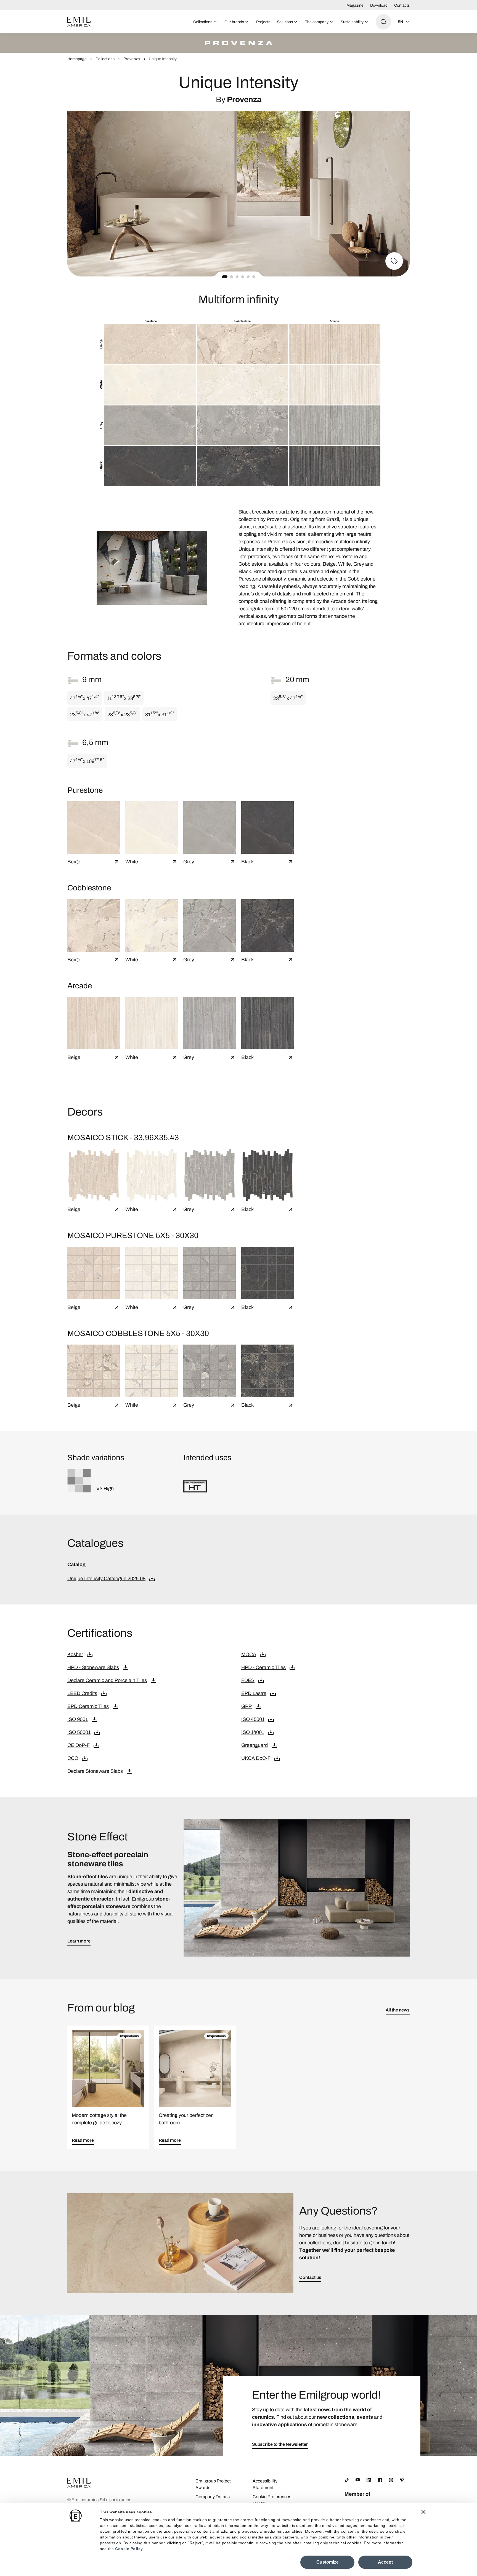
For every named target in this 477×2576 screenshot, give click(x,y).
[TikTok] (347, 2480)
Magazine (355, 5)
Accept (385, 2562)
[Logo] (79, 22)
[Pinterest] (402, 2480)
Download (379, 5)
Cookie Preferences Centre (272, 2500)
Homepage (77, 59)
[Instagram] (391, 2480)
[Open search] (383, 22)
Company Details (213, 2497)
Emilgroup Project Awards (213, 2484)
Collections (105, 59)
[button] (225, 277)
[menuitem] (206, 22)
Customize (328, 2562)
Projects (263, 22)
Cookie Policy (129, 2549)
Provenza (132, 59)
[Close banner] (423, 2512)
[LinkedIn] (369, 2480)
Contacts (402, 5)
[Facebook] (380, 2480)
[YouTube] (358, 2480)
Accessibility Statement (265, 2484)
